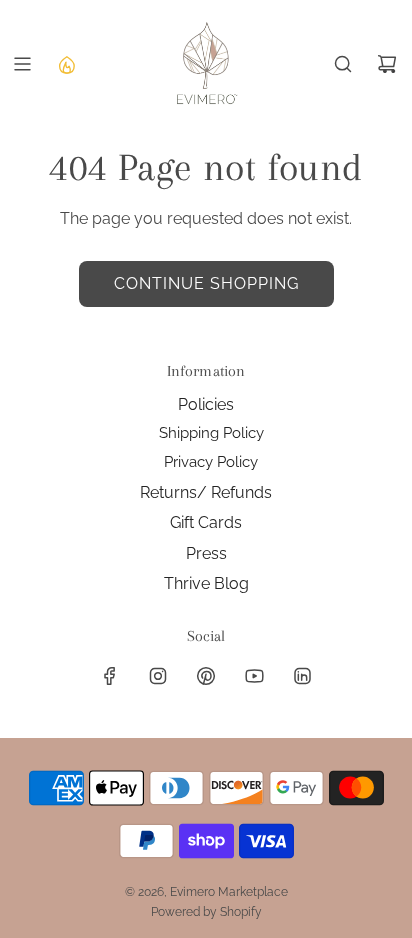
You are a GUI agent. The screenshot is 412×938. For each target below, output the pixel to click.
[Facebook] (110, 676)
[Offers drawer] (66, 64)
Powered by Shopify (206, 912)
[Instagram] (158, 676)
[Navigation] (22, 64)
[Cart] (387, 64)
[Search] (343, 64)
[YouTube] (254, 676)
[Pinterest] (206, 676)
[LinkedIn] (302, 676)
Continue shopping (206, 283)
